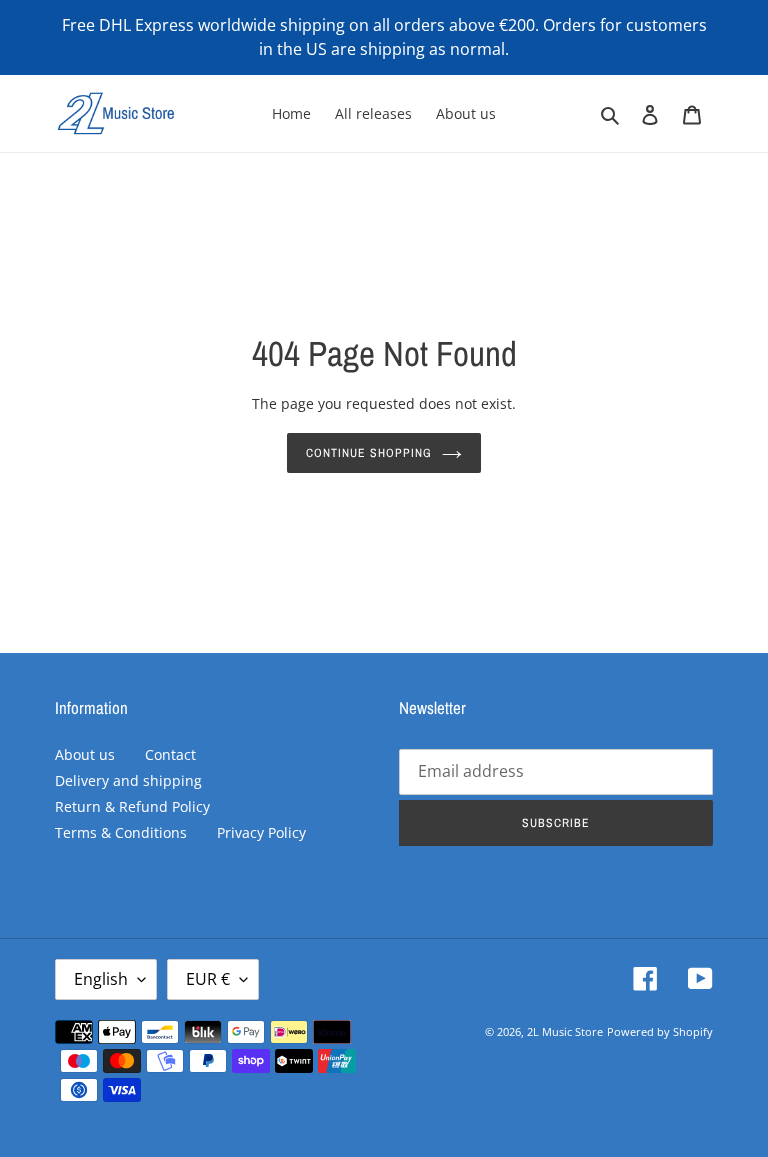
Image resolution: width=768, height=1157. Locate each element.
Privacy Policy (261, 832)
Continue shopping (368, 453)
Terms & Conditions (121, 832)
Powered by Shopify (660, 1031)
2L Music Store (565, 1031)
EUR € (208, 979)
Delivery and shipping (128, 780)
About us (85, 754)
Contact (170, 754)
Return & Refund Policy (132, 806)
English (101, 979)
